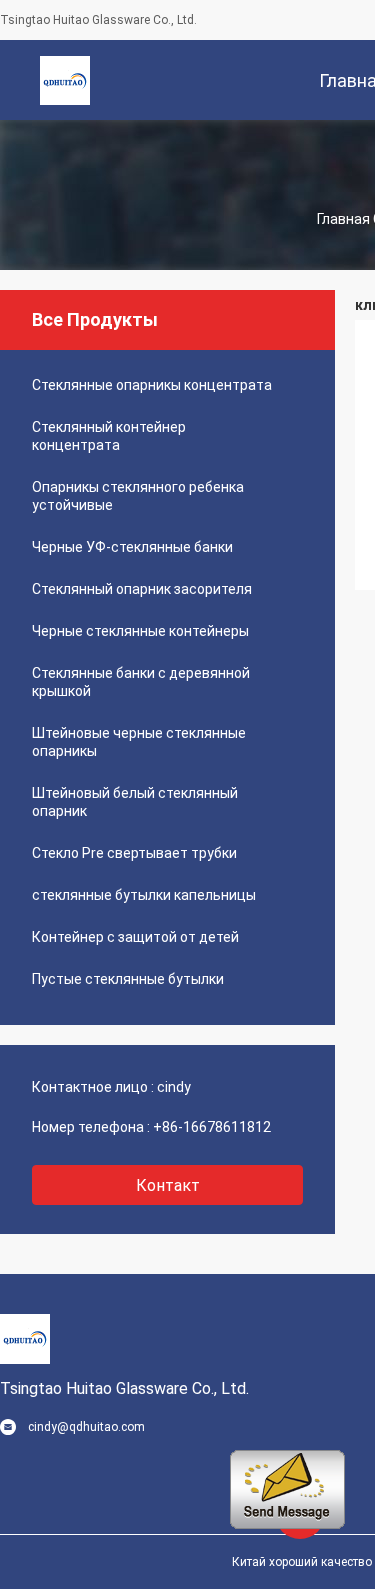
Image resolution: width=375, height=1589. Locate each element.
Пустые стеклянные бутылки (128, 979)
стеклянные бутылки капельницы (144, 895)
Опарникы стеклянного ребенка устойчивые (138, 496)
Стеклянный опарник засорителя (142, 589)
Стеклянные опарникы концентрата (152, 385)
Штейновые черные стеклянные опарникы (139, 742)
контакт (168, 1185)
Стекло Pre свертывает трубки (134, 853)
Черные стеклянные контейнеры (140, 631)
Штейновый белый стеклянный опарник (135, 802)
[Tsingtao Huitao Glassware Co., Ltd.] (65, 80)
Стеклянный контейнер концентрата (109, 436)
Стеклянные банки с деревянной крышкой (141, 682)
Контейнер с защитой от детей (135, 937)
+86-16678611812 (212, 1127)
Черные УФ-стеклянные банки (132, 547)
